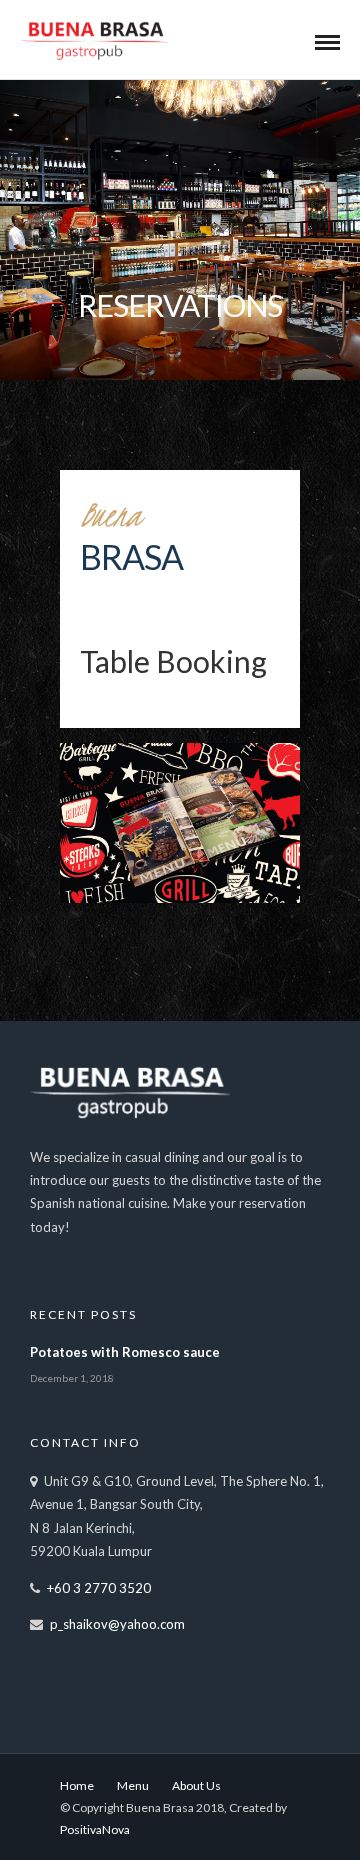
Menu (133, 1785)
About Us (196, 1785)
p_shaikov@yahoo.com (117, 1624)
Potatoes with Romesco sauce (125, 1352)
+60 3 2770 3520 (99, 1588)
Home (77, 1785)
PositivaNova (95, 1829)
